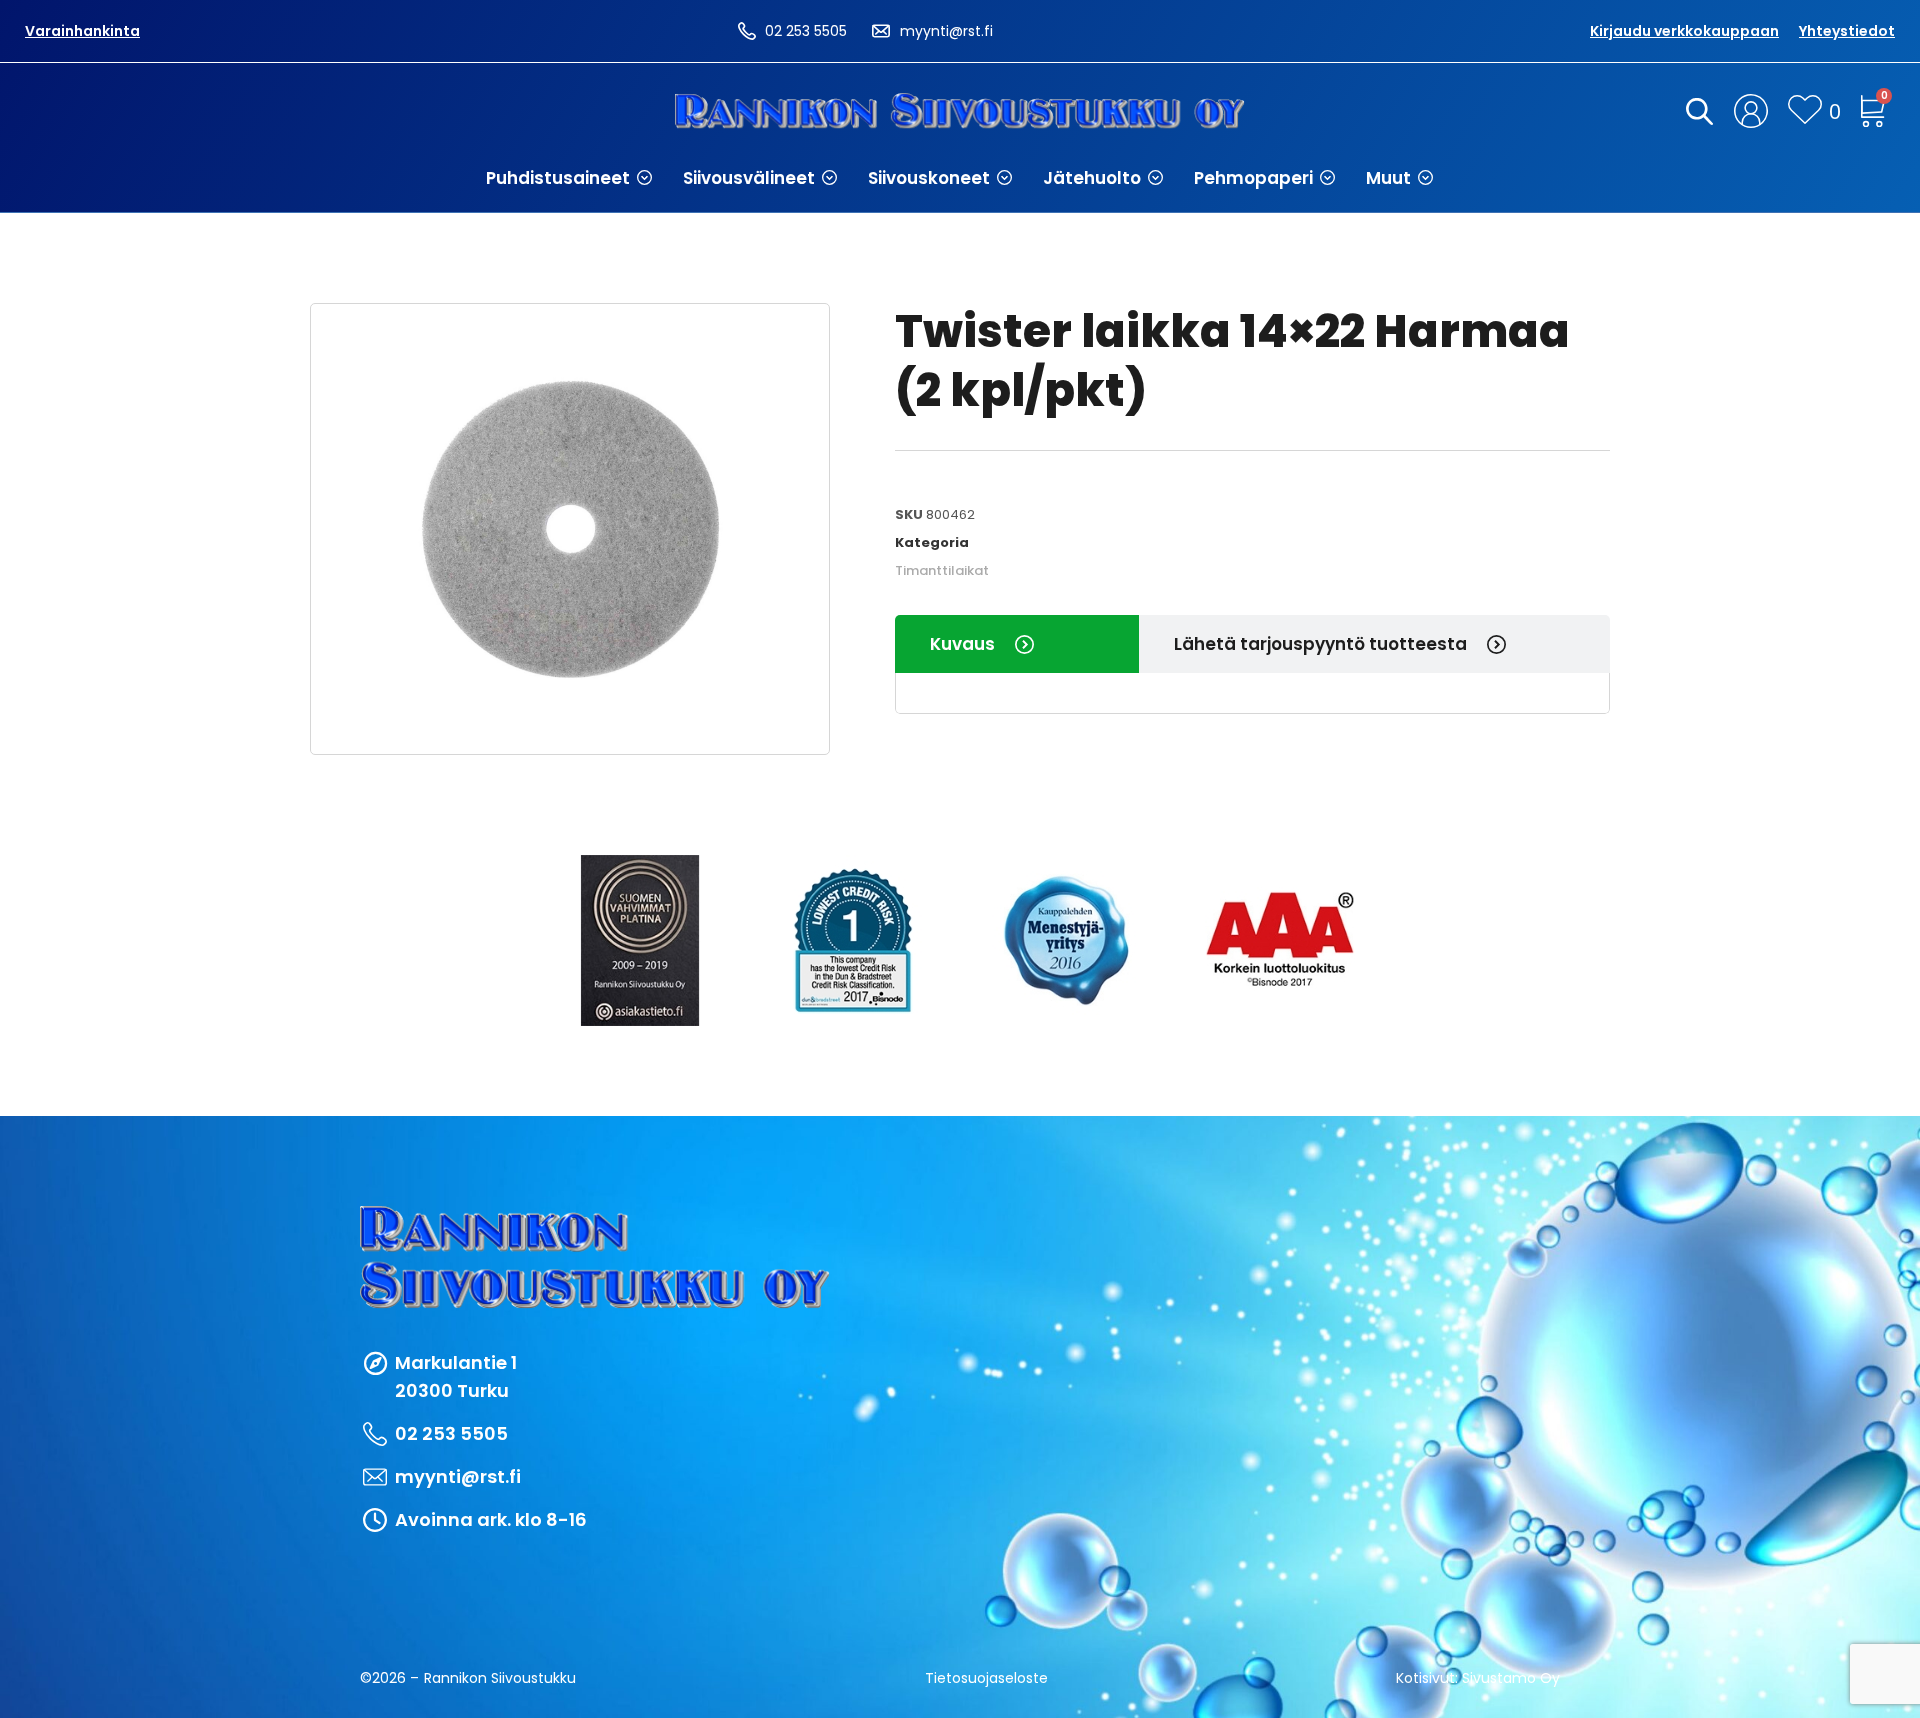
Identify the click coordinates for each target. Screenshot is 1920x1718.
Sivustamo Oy (1511, 1678)
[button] (569, 178)
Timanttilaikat (942, 570)
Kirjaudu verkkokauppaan (1684, 31)
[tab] (1017, 644)
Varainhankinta (82, 31)
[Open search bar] (1696, 111)
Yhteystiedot (1847, 31)
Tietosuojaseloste (986, 1678)
